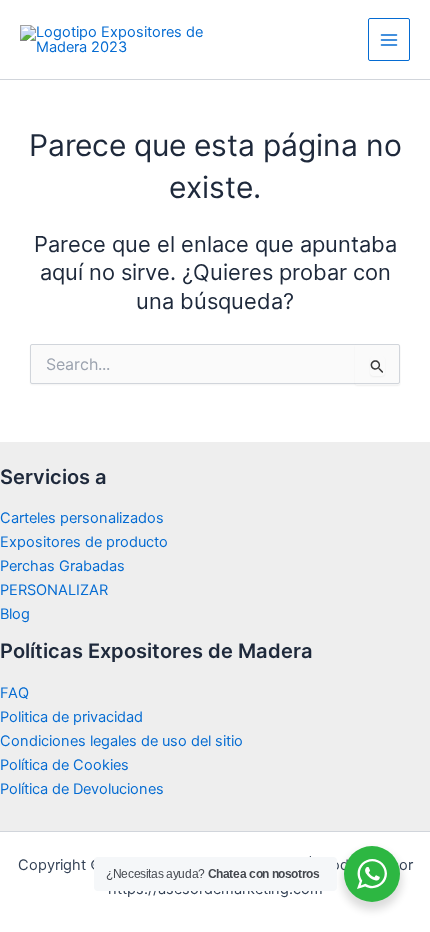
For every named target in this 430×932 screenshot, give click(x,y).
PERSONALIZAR (54, 590)
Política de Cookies (64, 765)
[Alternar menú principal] (389, 39)
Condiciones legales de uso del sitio (121, 741)
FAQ (14, 693)
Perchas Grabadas (62, 566)
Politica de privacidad (71, 717)
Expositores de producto (84, 542)
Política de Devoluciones (82, 789)
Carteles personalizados (82, 518)
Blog (15, 614)
